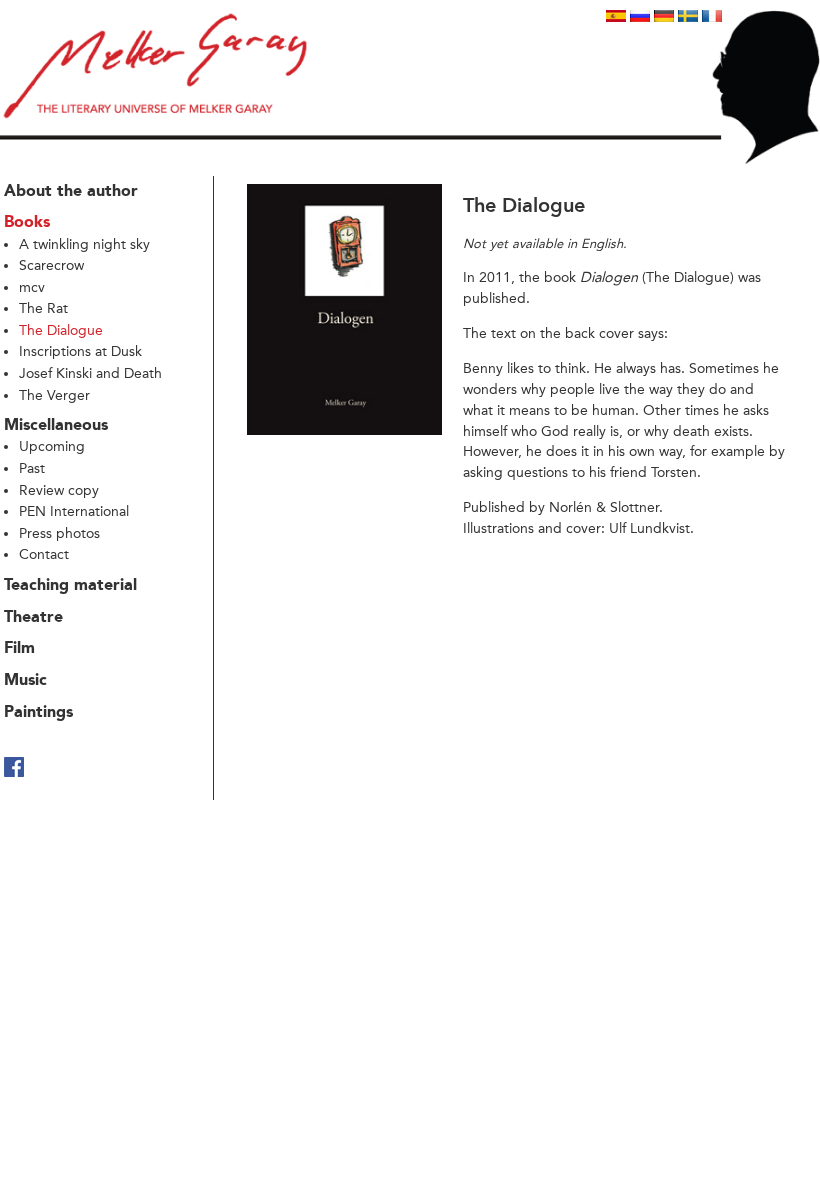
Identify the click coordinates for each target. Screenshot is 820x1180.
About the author (71, 192)
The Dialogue (61, 330)
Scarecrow (51, 265)
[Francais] (712, 16)
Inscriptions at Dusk (80, 351)
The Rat (43, 308)
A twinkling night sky (84, 244)
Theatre (33, 618)
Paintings (38, 713)
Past (32, 468)
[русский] (640, 16)
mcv (32, 287)
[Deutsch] (664, 16)
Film (19, 649)
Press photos (59, 533)
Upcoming (52, 446)
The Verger (54, 395)
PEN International (74, 511)
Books (27, 223)
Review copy (59, 490)
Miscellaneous (56, 426)
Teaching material (70, 586)
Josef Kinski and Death (90, 373)
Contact (44, 554)
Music (25, 681)
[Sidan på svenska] (688, 16)
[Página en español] (616, 16)
